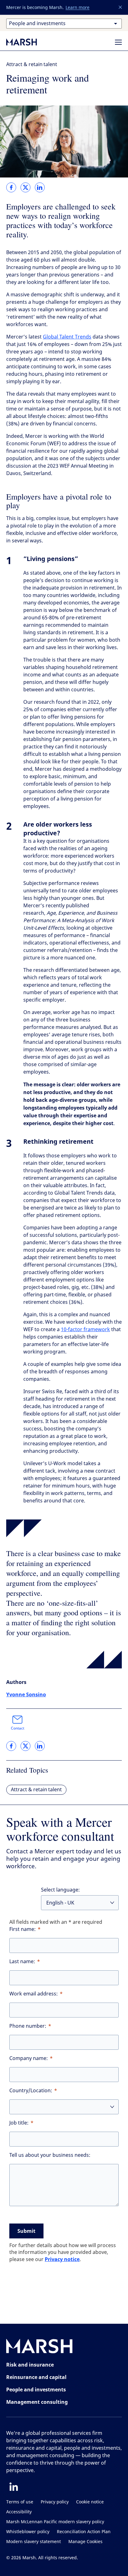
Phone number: (28, 2026)
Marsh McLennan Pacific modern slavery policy (55, 2522)
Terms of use (20, 2502)
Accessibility (19, 2512)
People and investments (36, 2390)
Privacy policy (55, 2502)
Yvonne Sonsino (26, 1694)
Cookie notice (90, 2502)
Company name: (29, 2058)
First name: (23, 1929)
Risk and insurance (30, 2365)
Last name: (22, 1961)
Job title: (19, 2123)
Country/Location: (31, 2091)
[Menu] (118, 42)
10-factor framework (85, 1329)
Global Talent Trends (67, 337)
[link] (11, 187)
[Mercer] (28, 42)
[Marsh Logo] (39, 2347)
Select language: (60, 1890)
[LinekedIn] (14, 2487)
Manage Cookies (85, 2542)
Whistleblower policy (28, 2532)
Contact (18, 1728)
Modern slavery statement (34, 2542)
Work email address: (34, 1994)
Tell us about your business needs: (50, 2155)
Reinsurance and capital (36, 2377)
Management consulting (37, 2402)
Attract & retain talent (32, 64)
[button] (121, 7)
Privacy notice (62, 2259)
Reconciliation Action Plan (84, 2532)
